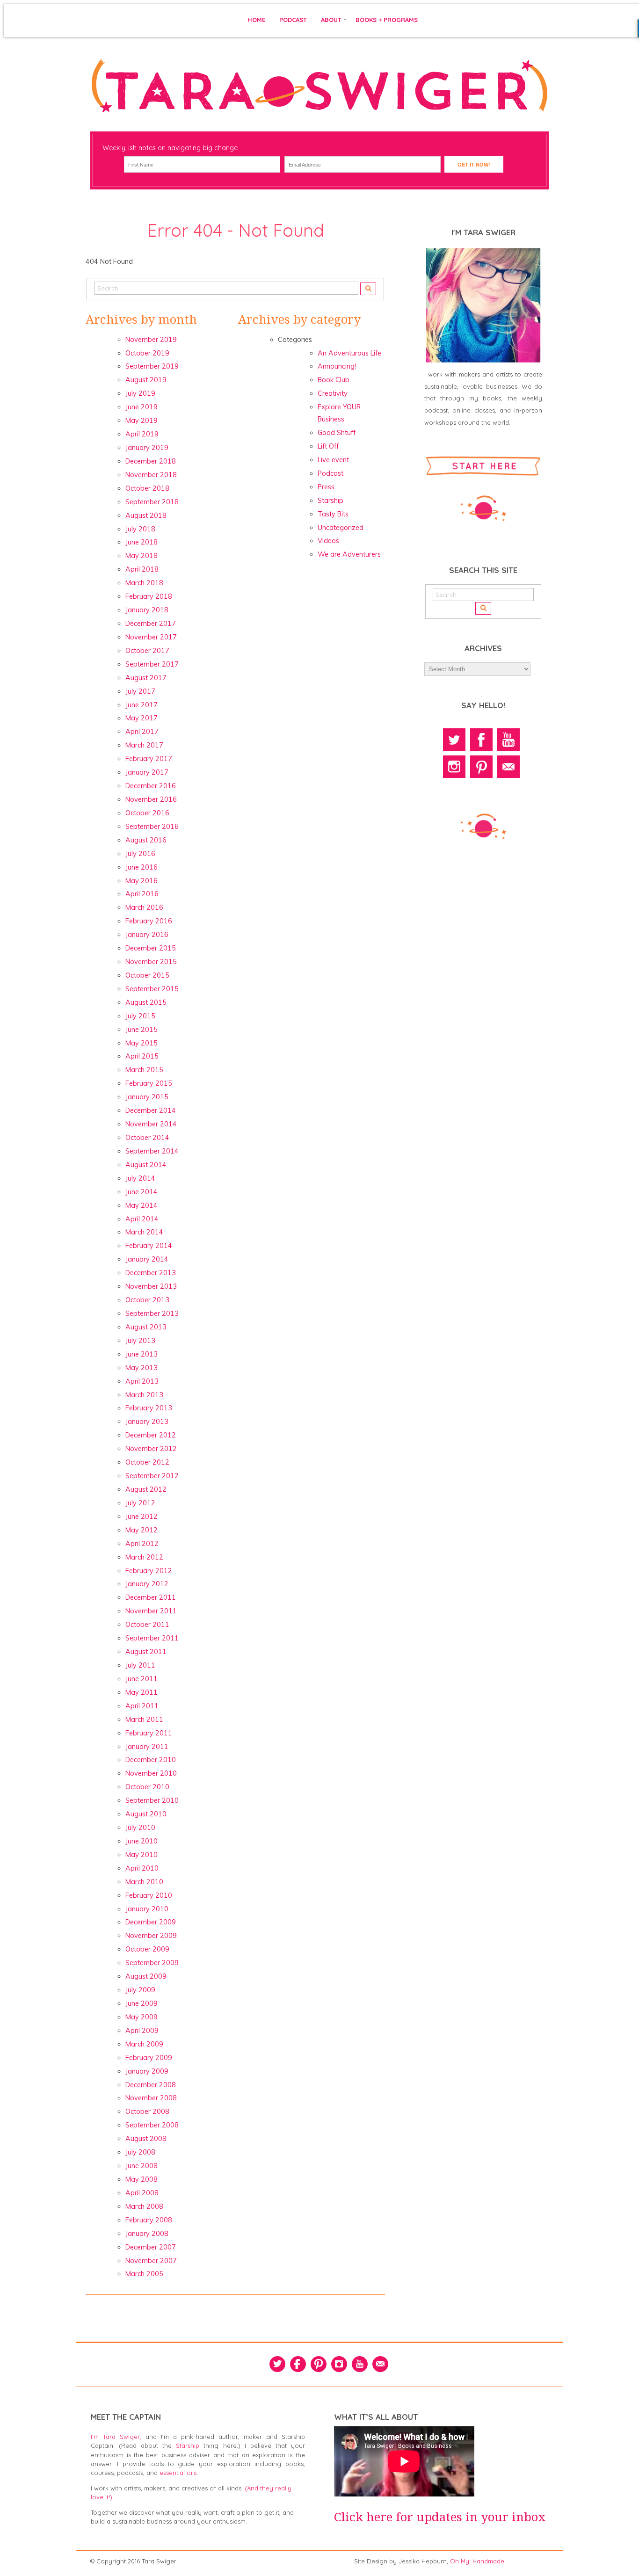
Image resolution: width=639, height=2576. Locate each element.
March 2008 (144, 2206)
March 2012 (144, 1557)
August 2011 (146, 1652)
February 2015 (149, 1083)
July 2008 (140, 2152)
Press (326, 487)
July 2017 (140, 691)
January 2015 (147, 1097)
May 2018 (142, 556)
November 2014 (151, 1124)
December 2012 (151, 1435)
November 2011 (151, 1611)
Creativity (333, 393)
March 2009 (144, 2044)
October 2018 (147, 488)
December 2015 (151, 948)
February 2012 (149, 1571)
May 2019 (142, 421)
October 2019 (147, 353)
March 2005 (144, 2274)
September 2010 (152, 1800)
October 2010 (147, 1787)
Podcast (293, 20)
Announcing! (337, 366)
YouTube (508, 740)
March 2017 (144, 745)
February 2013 (149, 1408)
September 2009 (152, 1963)
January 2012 (147, 1584)
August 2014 (146, 1165)
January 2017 (147, 772)
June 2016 (142, 867)
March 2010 (144, 1882)
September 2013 (152, 1313)
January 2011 (147, 1747)
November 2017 (151, 637)
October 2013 (147, 1300)
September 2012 (152, 1476)
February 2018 (149, 596)
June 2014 (142, 1192)
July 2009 (140, 1990)
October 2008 (147, 2112)
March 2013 (144, 1395)
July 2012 (140, 1503)
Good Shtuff (337, 433)
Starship (330, 501)
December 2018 (151, 461)
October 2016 (147, 813)
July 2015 (140, 1016)
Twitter (454, 740)
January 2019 (147, 448)
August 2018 (146, 515)
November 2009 (151, 1936)
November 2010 (151, 1773)
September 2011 (152, 1638)
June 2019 (142, 407)
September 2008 (152, 2125)
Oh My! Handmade (477, 2561)
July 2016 (140, 854)
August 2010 (146, 1814)
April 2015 (142, 1056)
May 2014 (142, 1205)
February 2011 (149, 1733)
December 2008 (151, 2085)
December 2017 (151, 624)
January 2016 (147, 935)
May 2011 (142, 1692)
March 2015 (144, 1070)
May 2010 (142, 1855)
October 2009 (147, 1949)
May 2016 (142, 881)
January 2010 (147, 1909)
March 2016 (144, 907)
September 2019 (152, 366)
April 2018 (142, 569)
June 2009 (142, 2003)
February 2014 (149, 1246)
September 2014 (152, 1151)
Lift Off (328, 446)
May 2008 (142, 2179)
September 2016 (152, 827)
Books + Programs (387, 20)
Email (508, 767)
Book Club (334, 380)
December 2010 (151, 1760)
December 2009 (151, 1922)
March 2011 (144, 1720)
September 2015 (152, 989)
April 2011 (142, 1706)
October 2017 (147, 651)
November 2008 (151, 2098)
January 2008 (147, 2234)
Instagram (454, 767)
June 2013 (142, 1354)
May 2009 (142, 2017)
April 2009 (142, 2031)
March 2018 (144, 583)
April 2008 (142, 2193)
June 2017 (142, 705)
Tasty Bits (333, 514)
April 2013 (142, 1381)
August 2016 (146, 840)
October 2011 (147, 1625)
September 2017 (152, 664)
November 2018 (151, 475)
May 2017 (142, 718)
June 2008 (142, 2166)
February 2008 (149, 2220)
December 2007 (151, 2247)
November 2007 (151, 2261)
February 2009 (149, 2058)
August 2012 (146, 1489)
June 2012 (142, 1517)
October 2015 (147, 975)
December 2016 (151, 786)
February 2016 (149, 921)
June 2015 (142, 1030)
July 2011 (140, 1665)
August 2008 (146, 2139)
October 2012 (147, 1462)
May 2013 (142, 1368)
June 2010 (142, 1841)
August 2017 (146, 678)
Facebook (481, 740)
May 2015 (142, 1043)
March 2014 (144, 1232)
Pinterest (481, 767)
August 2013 (146, 1327)
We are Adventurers (349, 554)
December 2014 (151, 1110)
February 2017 (149, 759)
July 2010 (140, 1828)
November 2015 (151, 962)
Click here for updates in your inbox (440, 2517)
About (331, 20)
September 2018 (152, 502)
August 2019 (146, 380)
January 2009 (147, 2071)
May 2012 (142, 1530)
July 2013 (140, 1341)
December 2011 (151, 1597)
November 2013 (151, 1286)
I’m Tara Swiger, (116, 2437)
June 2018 (142, 542)
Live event (333, 460)
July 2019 (140, 393)
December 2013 (151, 1273)
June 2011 (142, 1679)
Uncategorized (341, 528)
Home (256, 20)
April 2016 (142, 894)
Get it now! (474, 165)
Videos (328, 541)
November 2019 (151, 340)
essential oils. (179, 2473)
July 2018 (140, 529)
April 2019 (142, 434)
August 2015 (146, 1002)
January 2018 (147, 610)
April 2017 (142, 732)
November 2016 (151, 799)
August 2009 (146, 1976)
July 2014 (140, 1178)
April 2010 (142, 1868)
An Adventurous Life (349, 353)
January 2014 (147, 1259)
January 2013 (147, 1422)
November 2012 (151, 1449)
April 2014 (142, 1219)
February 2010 (149, 1895)
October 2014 (147, 1138)
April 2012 (142, 1544)
